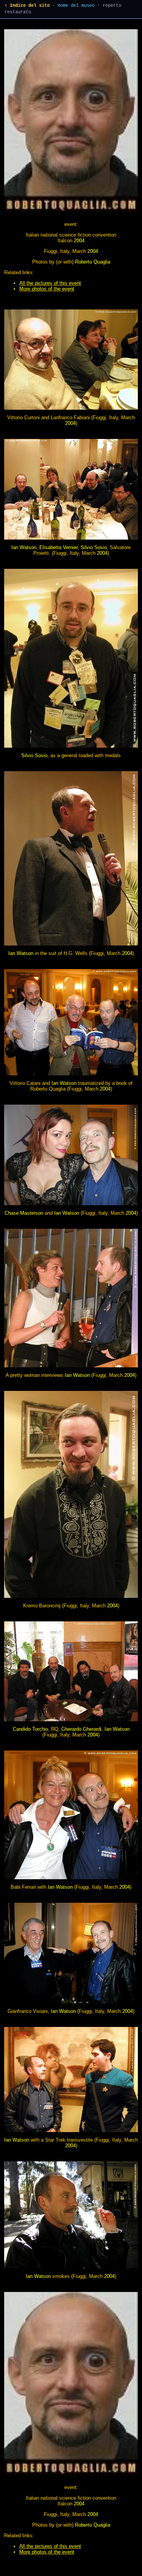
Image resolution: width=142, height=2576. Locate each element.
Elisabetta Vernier (59, 547)
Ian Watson (24, 547)
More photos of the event (47, 289)
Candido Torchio (30, 1729)
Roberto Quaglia (93, 262)
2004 (79, 241)
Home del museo (76, 6)
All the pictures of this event (50, 283)
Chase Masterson (24, 1213)
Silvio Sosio (94, 547)
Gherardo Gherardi (81, 1729)
